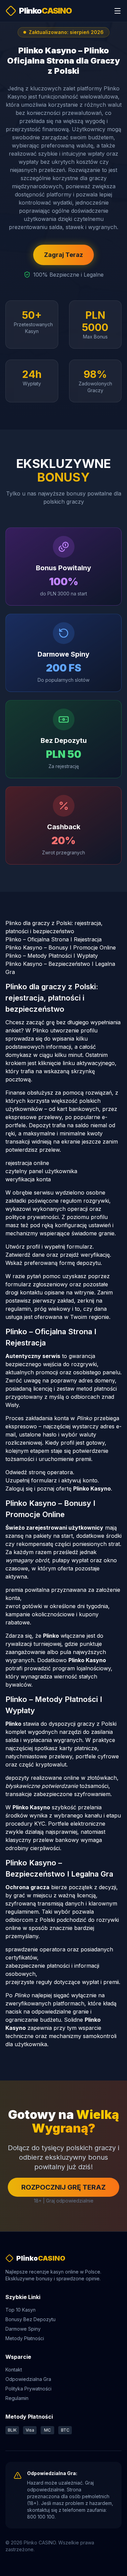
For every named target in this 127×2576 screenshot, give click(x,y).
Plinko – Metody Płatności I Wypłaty (52, 956)
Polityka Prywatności (28, 2389)
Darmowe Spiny (23, 2329)
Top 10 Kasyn (20, 2310)
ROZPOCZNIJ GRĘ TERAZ (63, 2187)
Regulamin (17, 2398)
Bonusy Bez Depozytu (30, 2319)
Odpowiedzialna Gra (28, 2379)
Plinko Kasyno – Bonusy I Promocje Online (61, 947)
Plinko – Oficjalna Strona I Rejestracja (54, 939)
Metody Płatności (25, 2338)
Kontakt (14, 2370)
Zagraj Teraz (63, 255)
